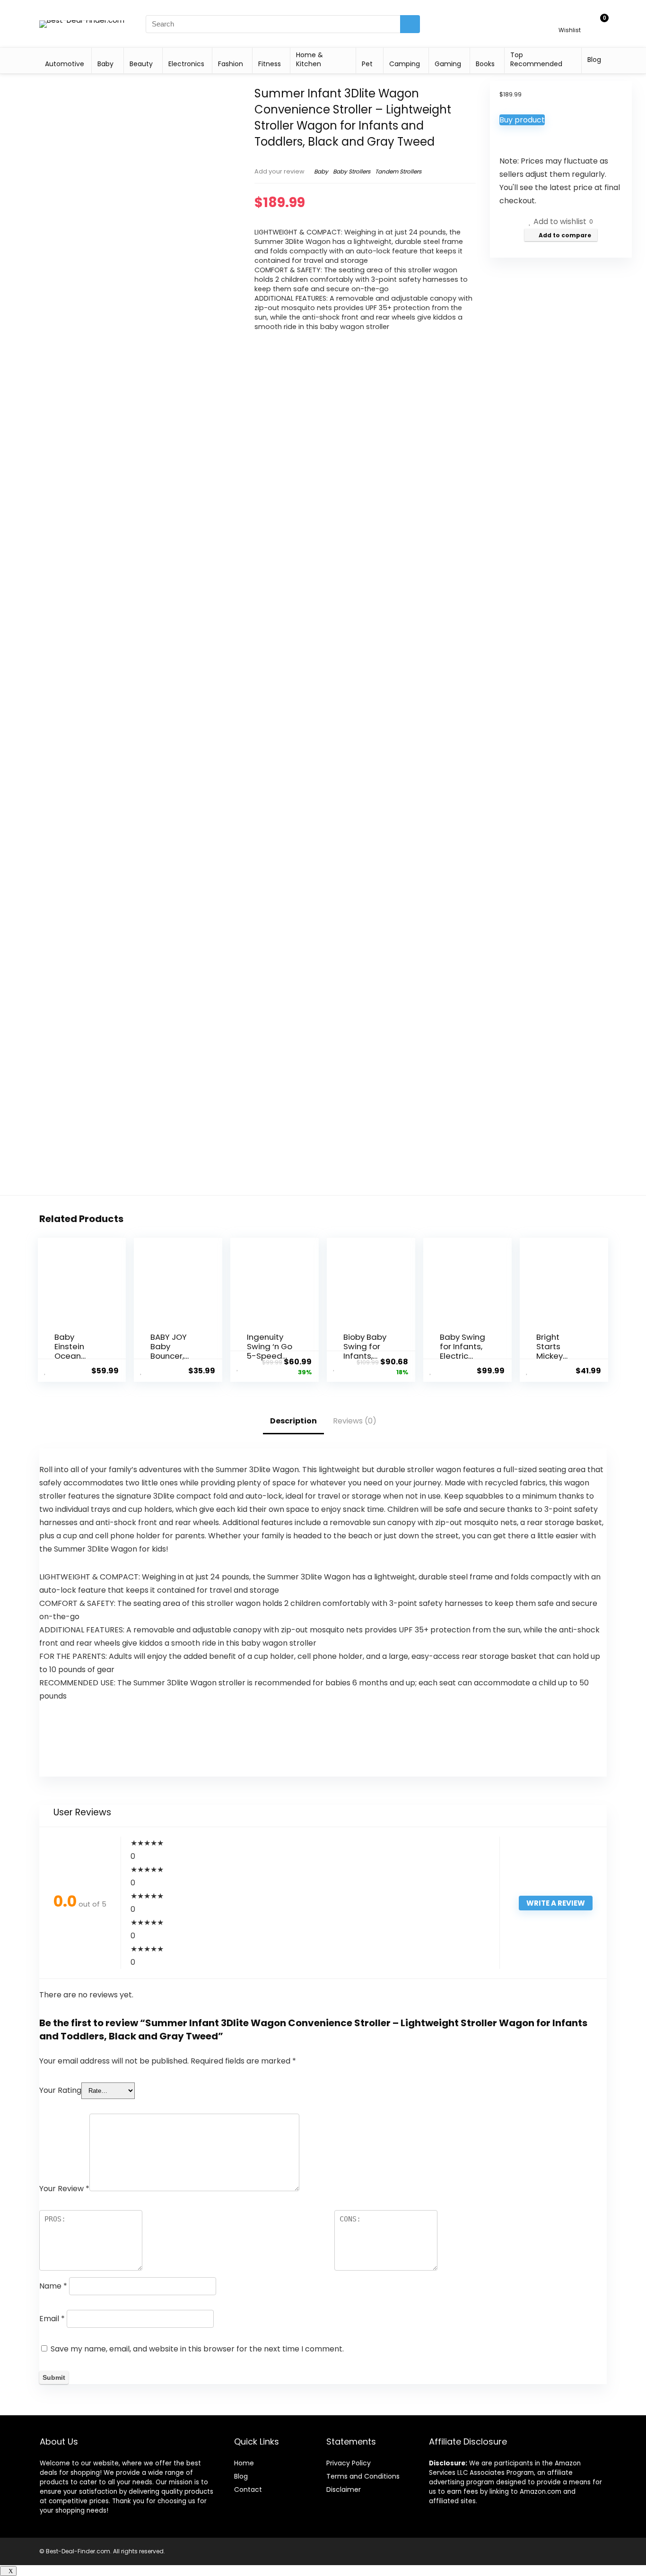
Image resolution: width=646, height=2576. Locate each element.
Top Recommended (536, 59)
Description (293, 1421)
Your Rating (60, 2090)
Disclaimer (344, 2489)
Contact (248, 2489)
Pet (367, 64)
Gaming (448, 64)
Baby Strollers (352, 171)
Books (485, 64)
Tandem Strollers (398, 171)
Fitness (270, 64)
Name (53, 2286)
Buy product (522, 120)
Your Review (64, 2189)
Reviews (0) (355, 1421)
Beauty (141, 64)
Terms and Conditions (363, 2476)
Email (52, 2319)
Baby (105, 64)
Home (244, 2463)
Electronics (186, 64)
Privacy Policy (349, 2463)
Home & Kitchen (310, 59)
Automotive (65, 64)
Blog (594, 60)
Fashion (231, 64)
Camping (405, 64)
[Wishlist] (570, 20)
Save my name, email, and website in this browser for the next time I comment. (197, 2349)
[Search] (410, 24)
